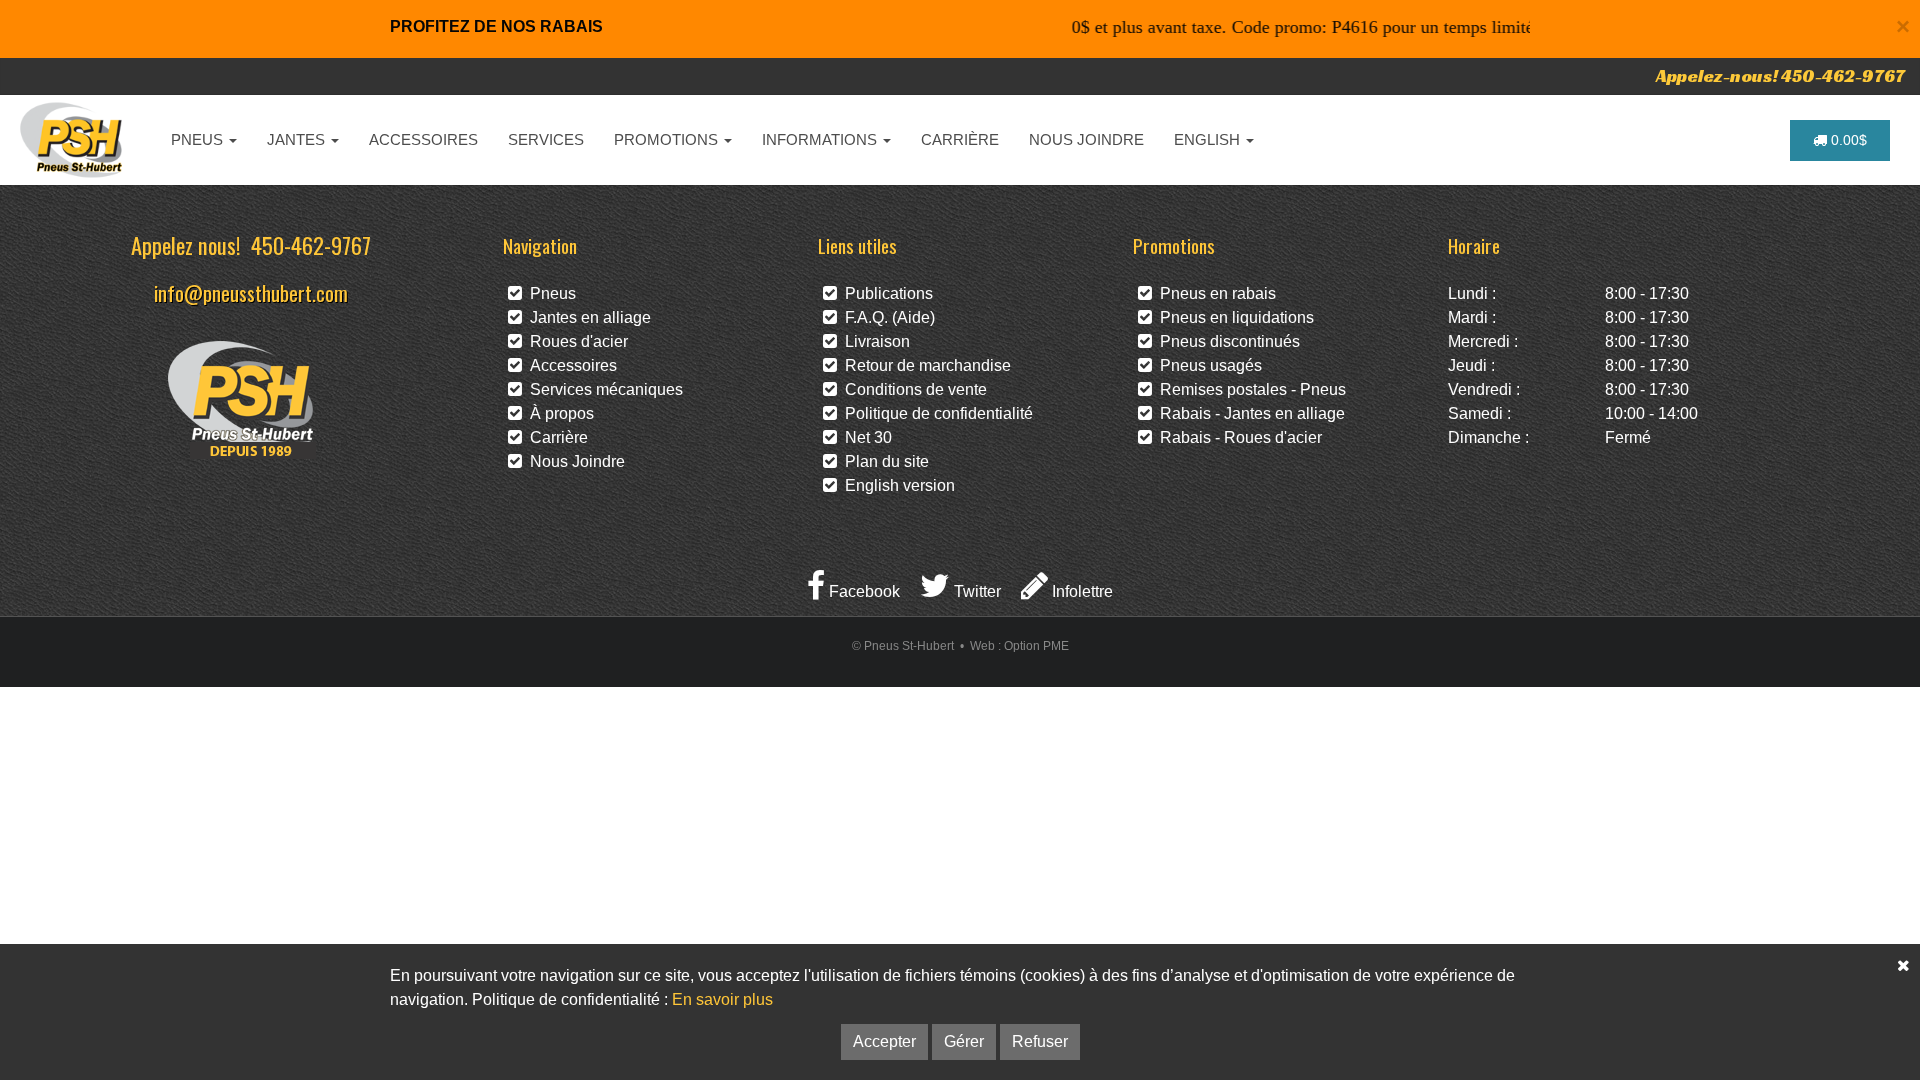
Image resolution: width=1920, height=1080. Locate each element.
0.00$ (1847, 140)
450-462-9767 (311, 244)
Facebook (862, 591)
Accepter (884, 1041)
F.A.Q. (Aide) (886, 317)
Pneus (549, 293)
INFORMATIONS (821, 139)
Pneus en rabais (1214, 293)
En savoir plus (722, 999)
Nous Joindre (573, 461)
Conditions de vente (912, 389)
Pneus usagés (1207, 365)
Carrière (555, 437)
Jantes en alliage (586, 317)
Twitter (975, 591)
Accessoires (569, 365)
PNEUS (199, 139)
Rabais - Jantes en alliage (1248, 413)
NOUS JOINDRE (1086, 139)
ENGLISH (1209, 139)
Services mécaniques (602, 389)
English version (896, 485)
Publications (885, 293)
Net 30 (864, 437)
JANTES (298, 139)
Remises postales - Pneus (1249, 389)
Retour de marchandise (924, 365)
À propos (558, 413)
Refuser (1040, 1041)
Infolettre (1080, 591)
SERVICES (546, 139)
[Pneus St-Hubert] (73, 140)
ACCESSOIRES (423, 139)
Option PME (1036, 646)
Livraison (873, 341)
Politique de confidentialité (935, 413)
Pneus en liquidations (1233, 317)
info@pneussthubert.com (251, 292)
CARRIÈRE (960, 139)
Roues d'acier (575, 341)
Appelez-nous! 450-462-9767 (1780, 75)
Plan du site (883, 461)
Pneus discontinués (1226, 341)
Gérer (964, 1041)
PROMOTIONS (668, 139)
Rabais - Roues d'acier (1237, 437)
